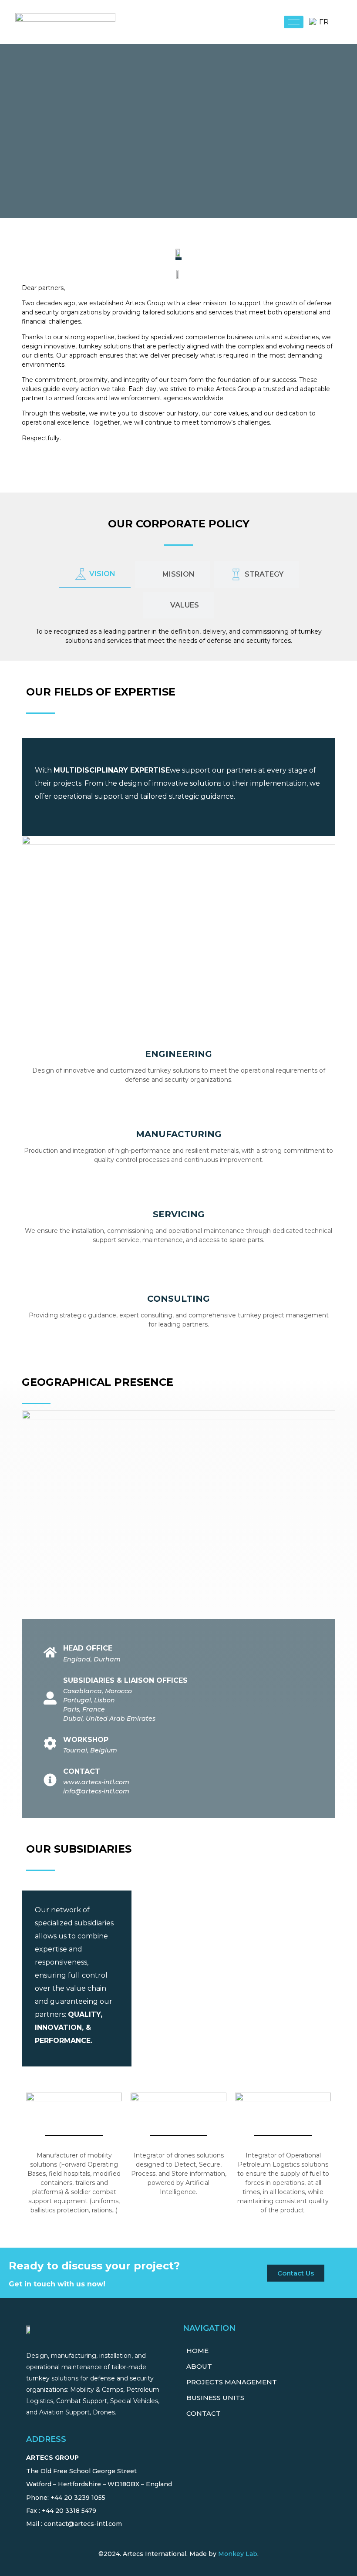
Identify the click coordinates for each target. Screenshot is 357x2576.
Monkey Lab (238, 2554)
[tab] (95, 574)
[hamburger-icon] (294, 22)
